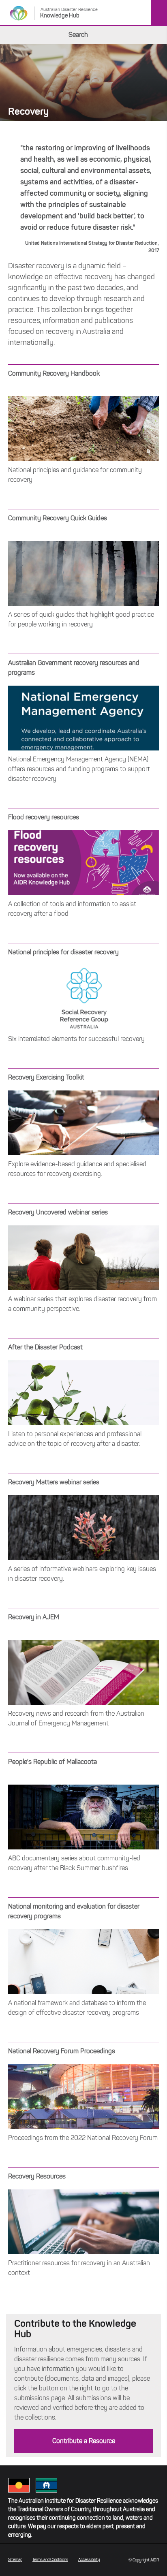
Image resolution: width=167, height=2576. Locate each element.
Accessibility (89, 2560)
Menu (159, 13)
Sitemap (15, 2560)
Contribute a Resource (84, 2441)
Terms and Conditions (50, 2560)
